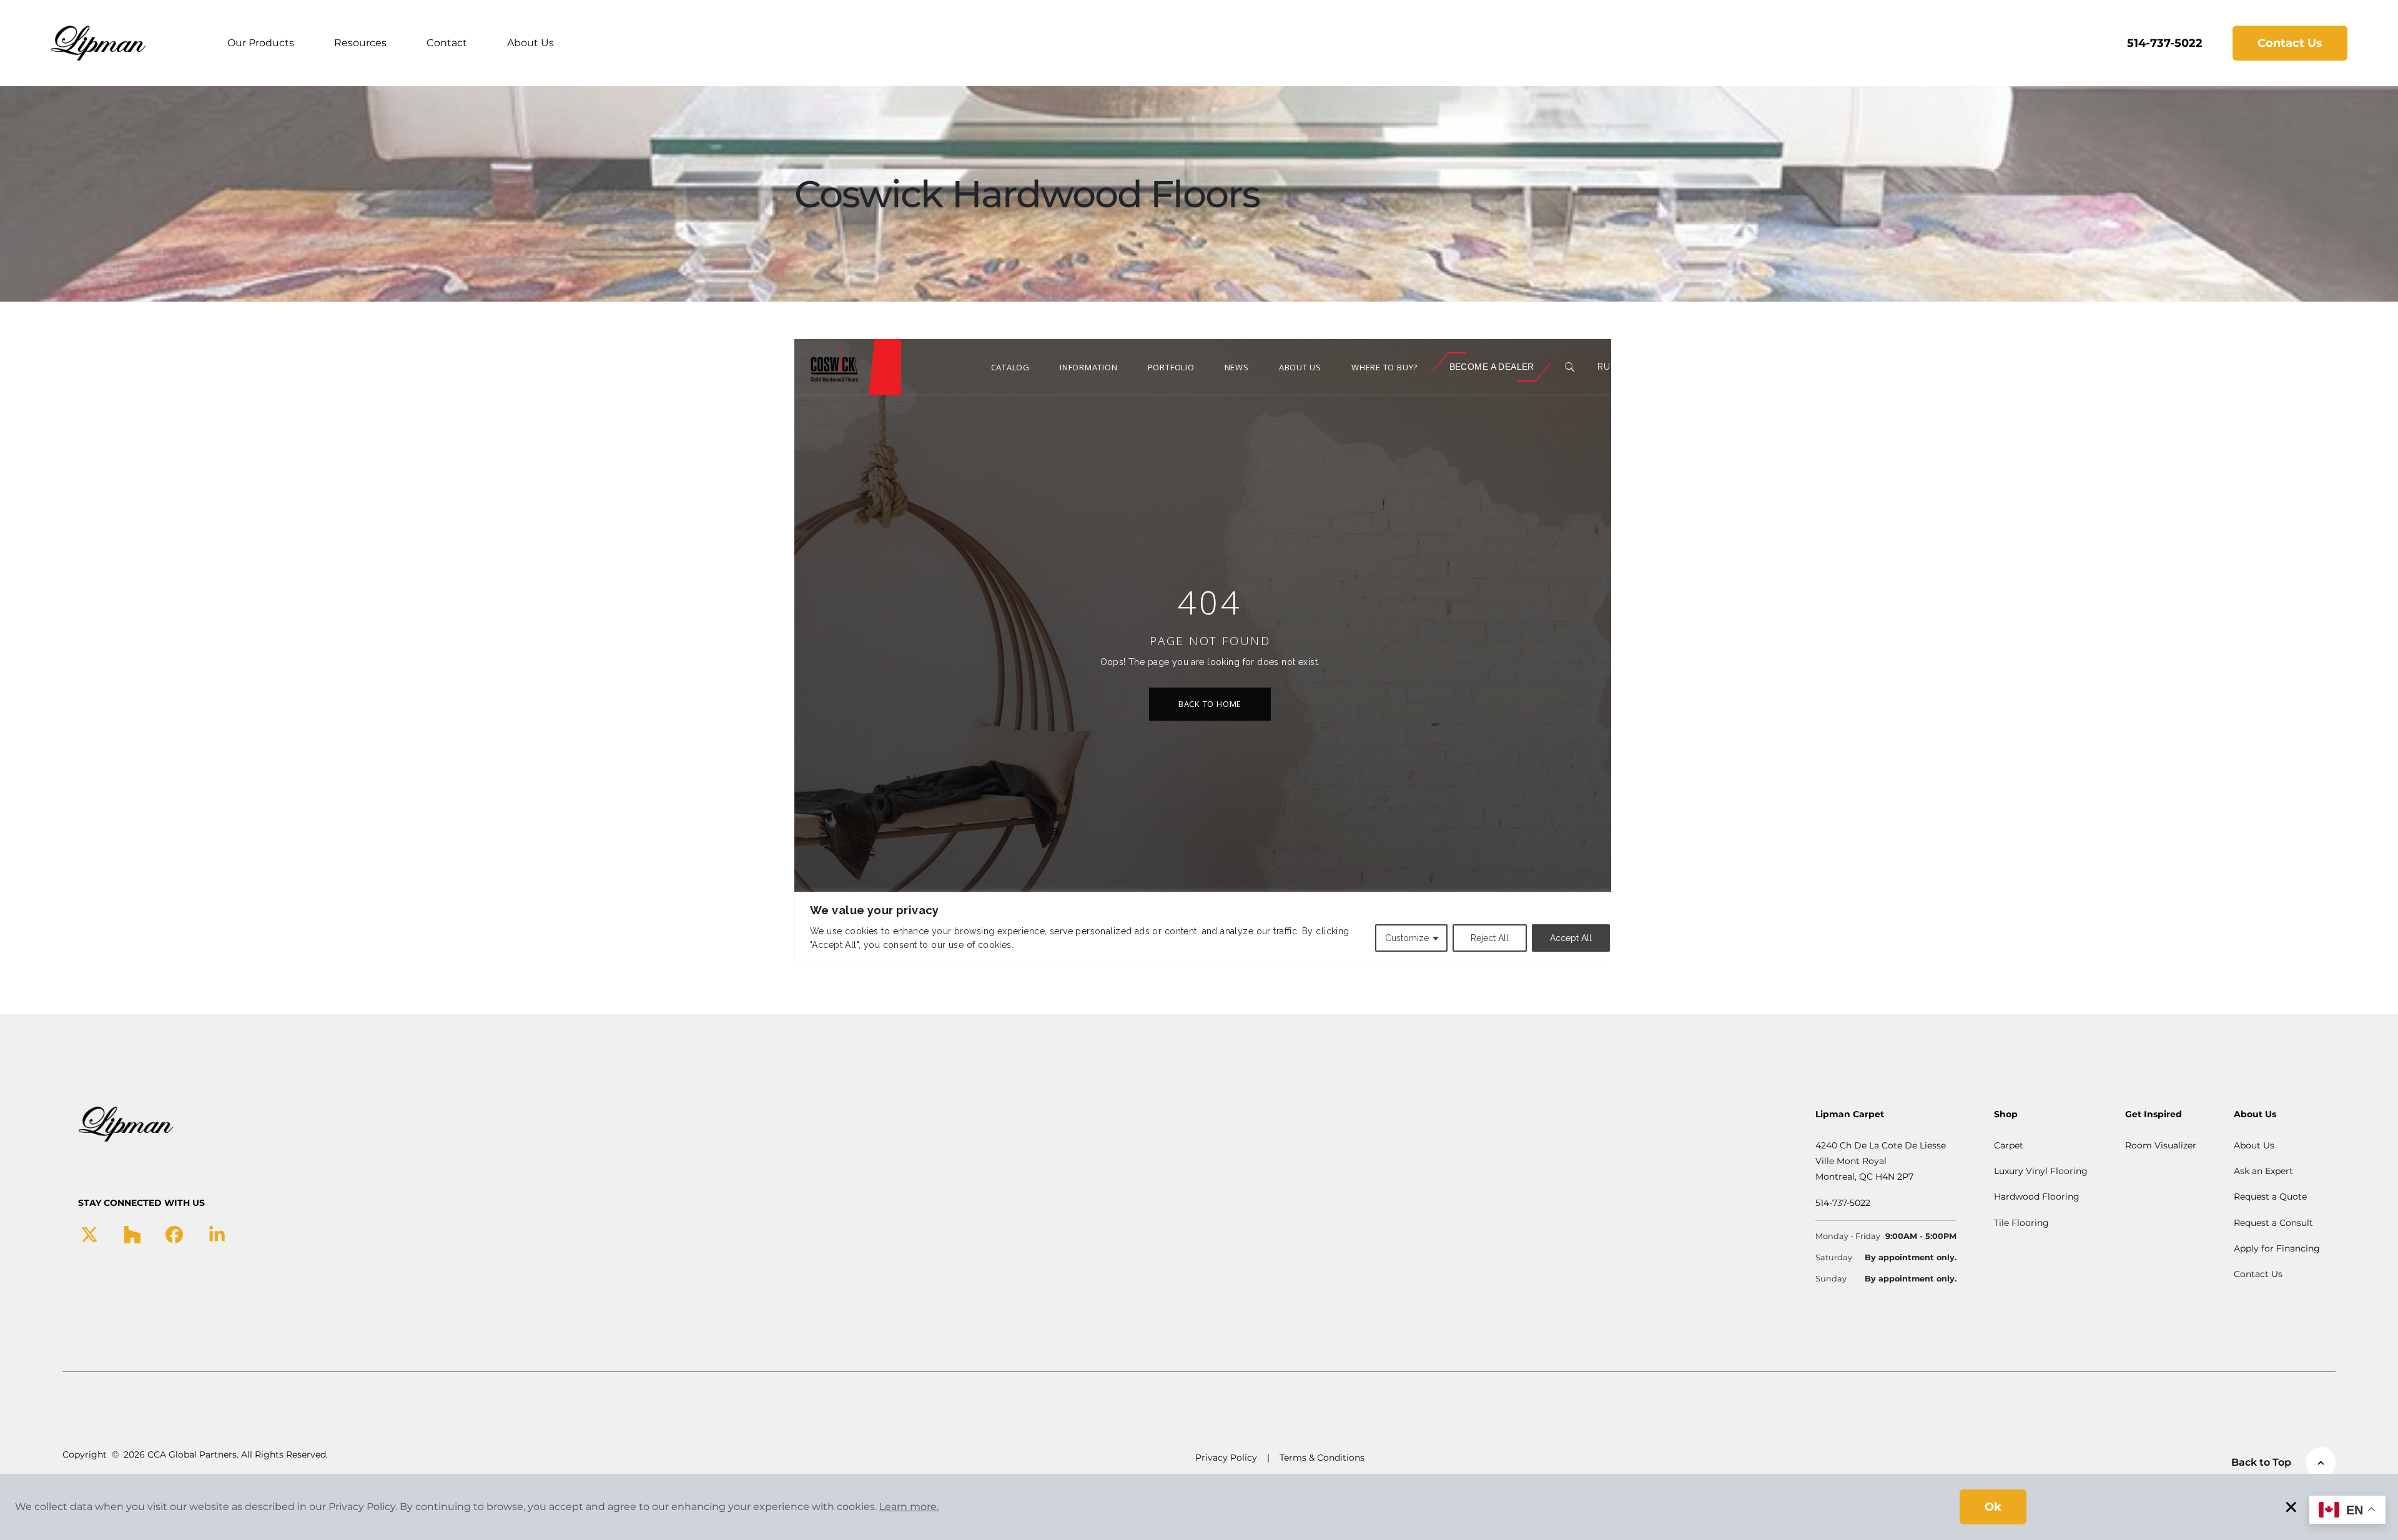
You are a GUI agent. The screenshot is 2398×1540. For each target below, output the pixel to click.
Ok (1993, 1507)
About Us (530, 43)
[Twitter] (90, 1233)
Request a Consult (2273, 1223)
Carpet (2009, 1145)
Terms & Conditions (1322, 1458)
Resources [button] (360, 43)
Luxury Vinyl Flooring (2041, 1171)
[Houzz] (132, 1233)
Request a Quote (2270, 1197)
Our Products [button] (261, 43)
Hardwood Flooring (2037, 1197)
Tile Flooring (2021, 1223)
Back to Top (2261, 1462)
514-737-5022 (2165, 43)
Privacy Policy (1226, 1458)
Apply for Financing (2277, 1248)
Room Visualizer (2161, 1145)
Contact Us (2290, 43)
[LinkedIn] (217, 1233)
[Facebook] (174, 1233)
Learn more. (909, 1507)
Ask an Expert (2263, 1171)
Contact (447, 43)
